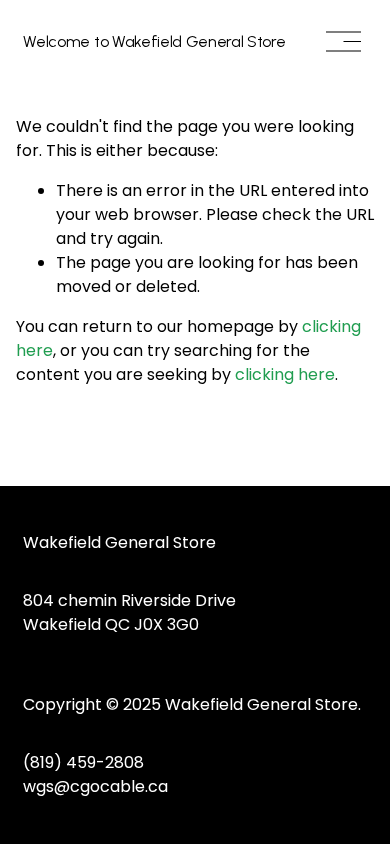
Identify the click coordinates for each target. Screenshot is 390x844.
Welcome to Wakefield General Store (154, 41)
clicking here (285, 374)
